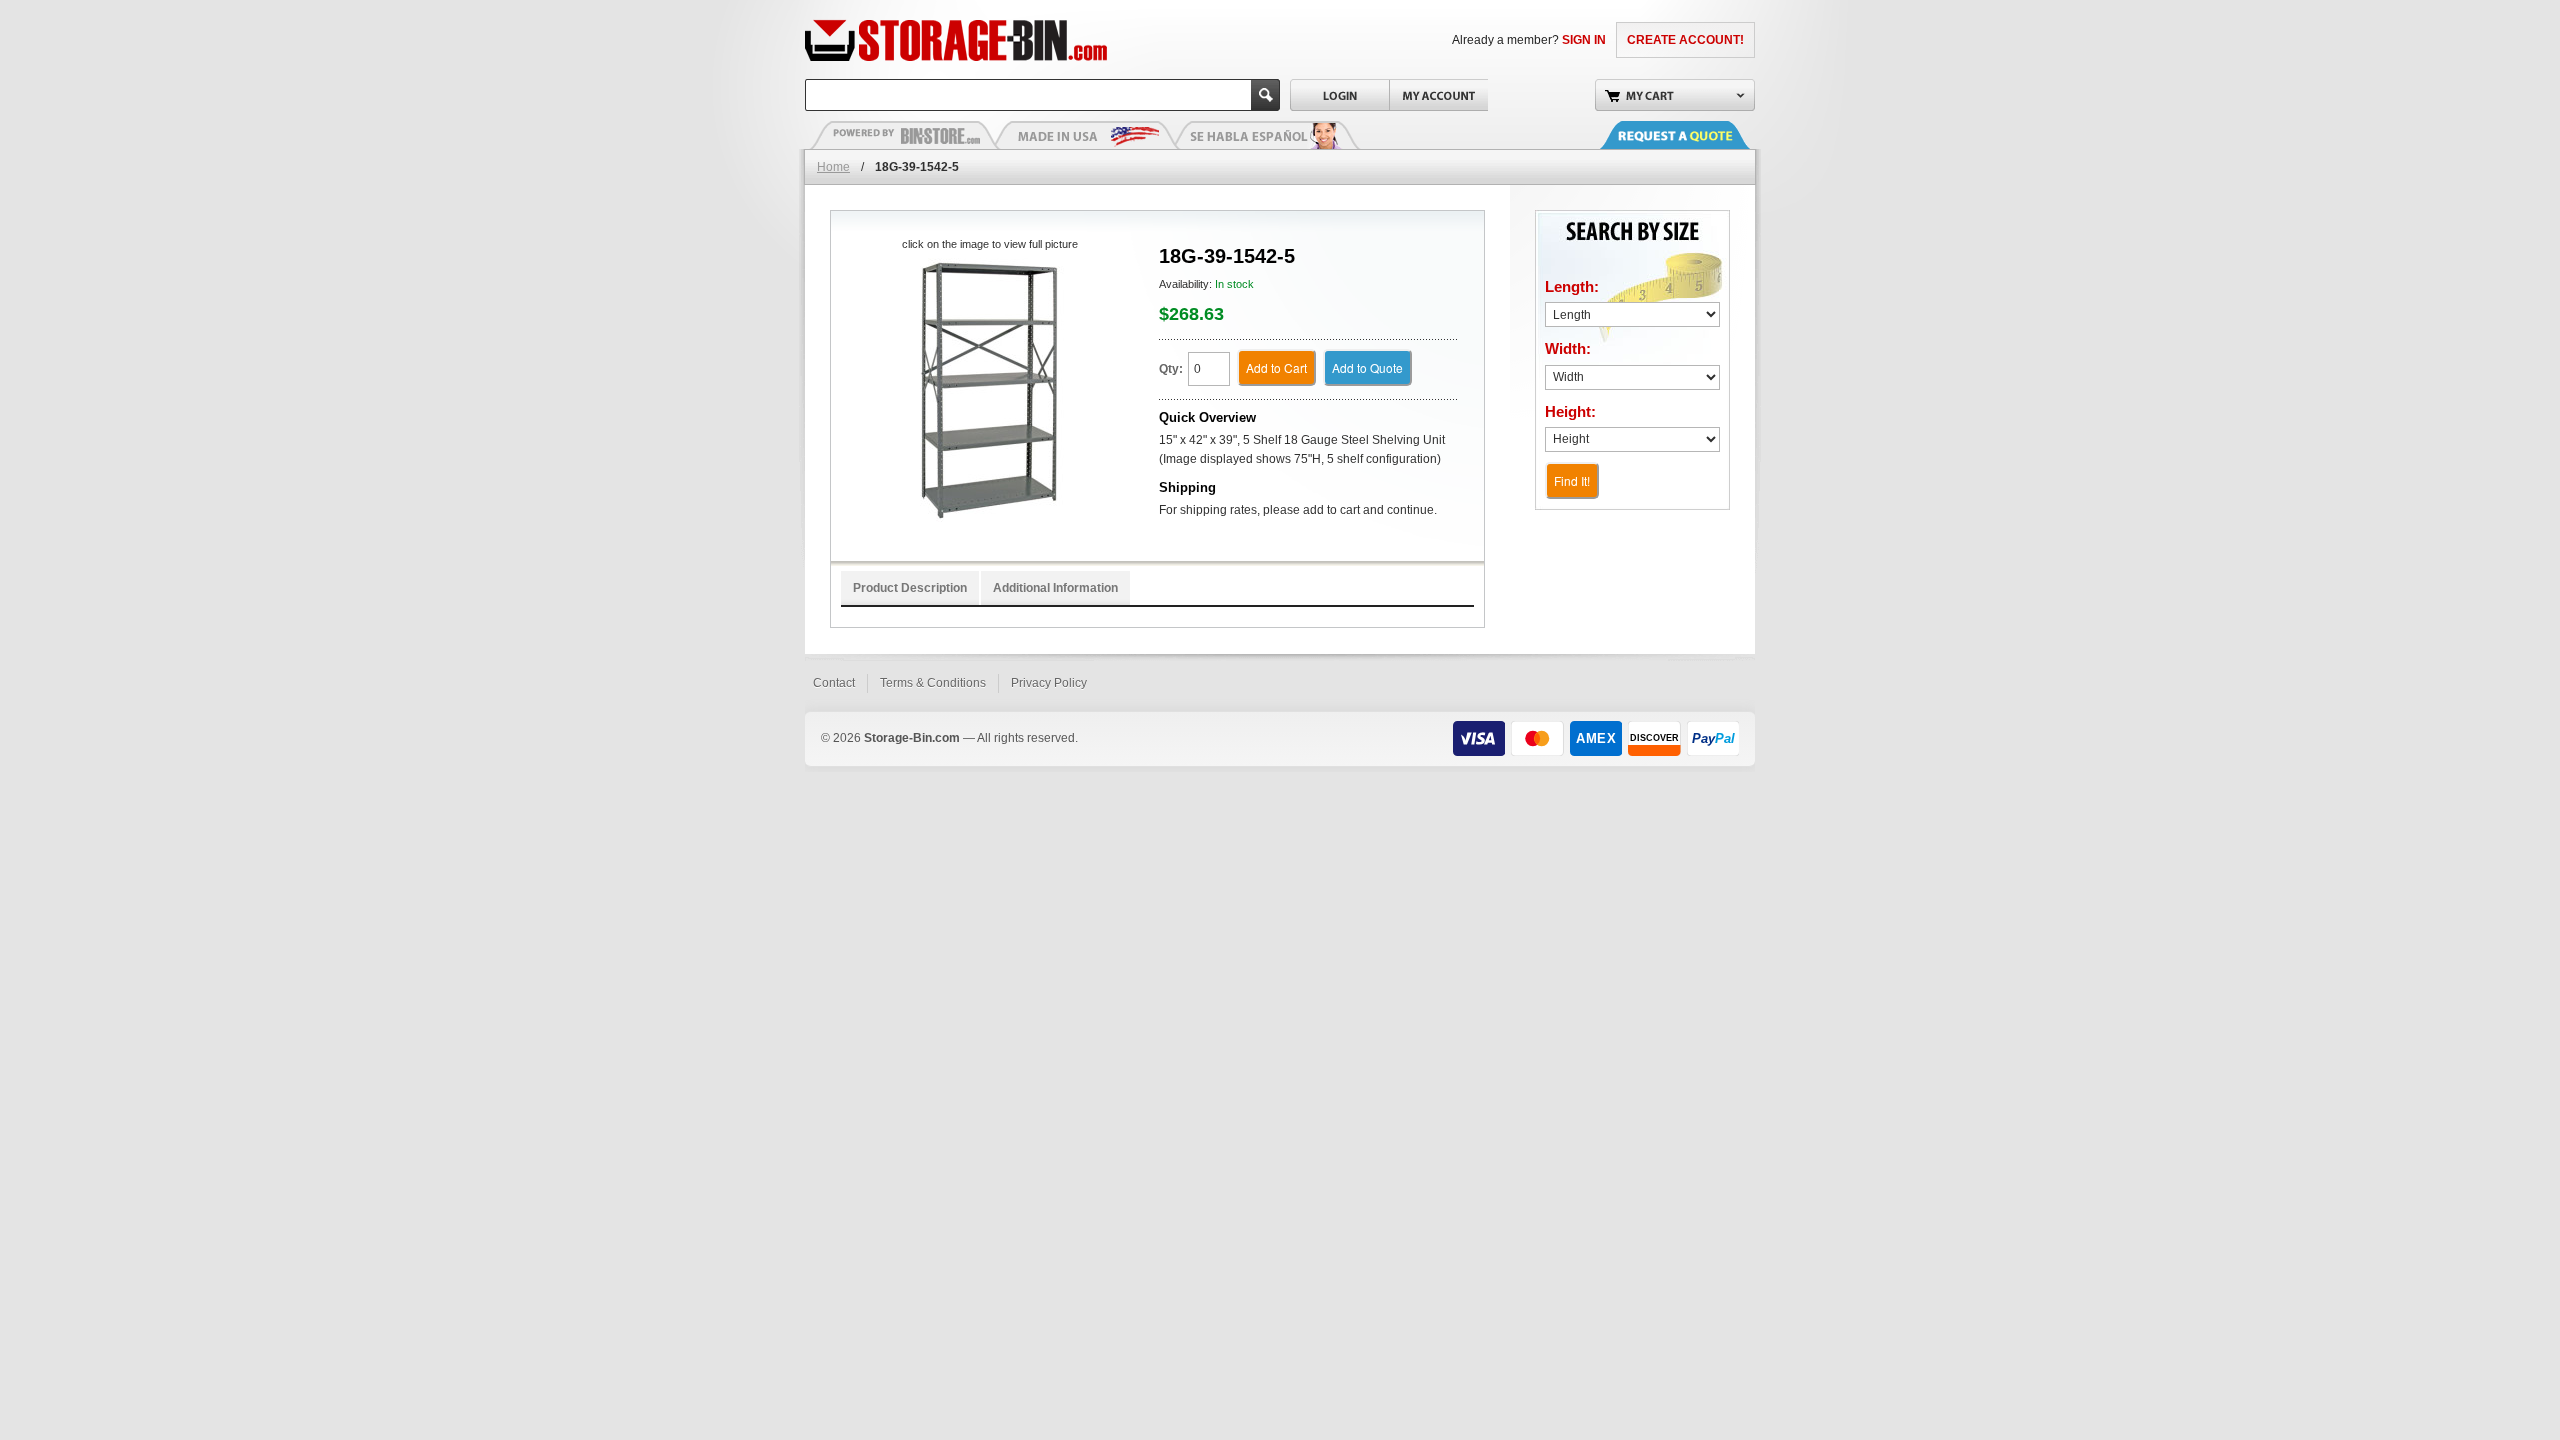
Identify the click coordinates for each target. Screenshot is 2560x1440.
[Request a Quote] (1695, 135)
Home (833, 167)
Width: (1568, 348)
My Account (1438, 95)
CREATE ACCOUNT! (1685, 40)
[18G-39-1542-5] (989, 390)
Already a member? (1529, 40)
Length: (1572, 286)
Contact (834, 683)
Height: (1570, 411)
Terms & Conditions (933, 683)
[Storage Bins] (1012, 40)
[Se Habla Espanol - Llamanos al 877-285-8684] (1265, 135)
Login (1339, 95)
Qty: (1171, 369)
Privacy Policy (1049, 683)
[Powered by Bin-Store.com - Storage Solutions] (905, 135)
